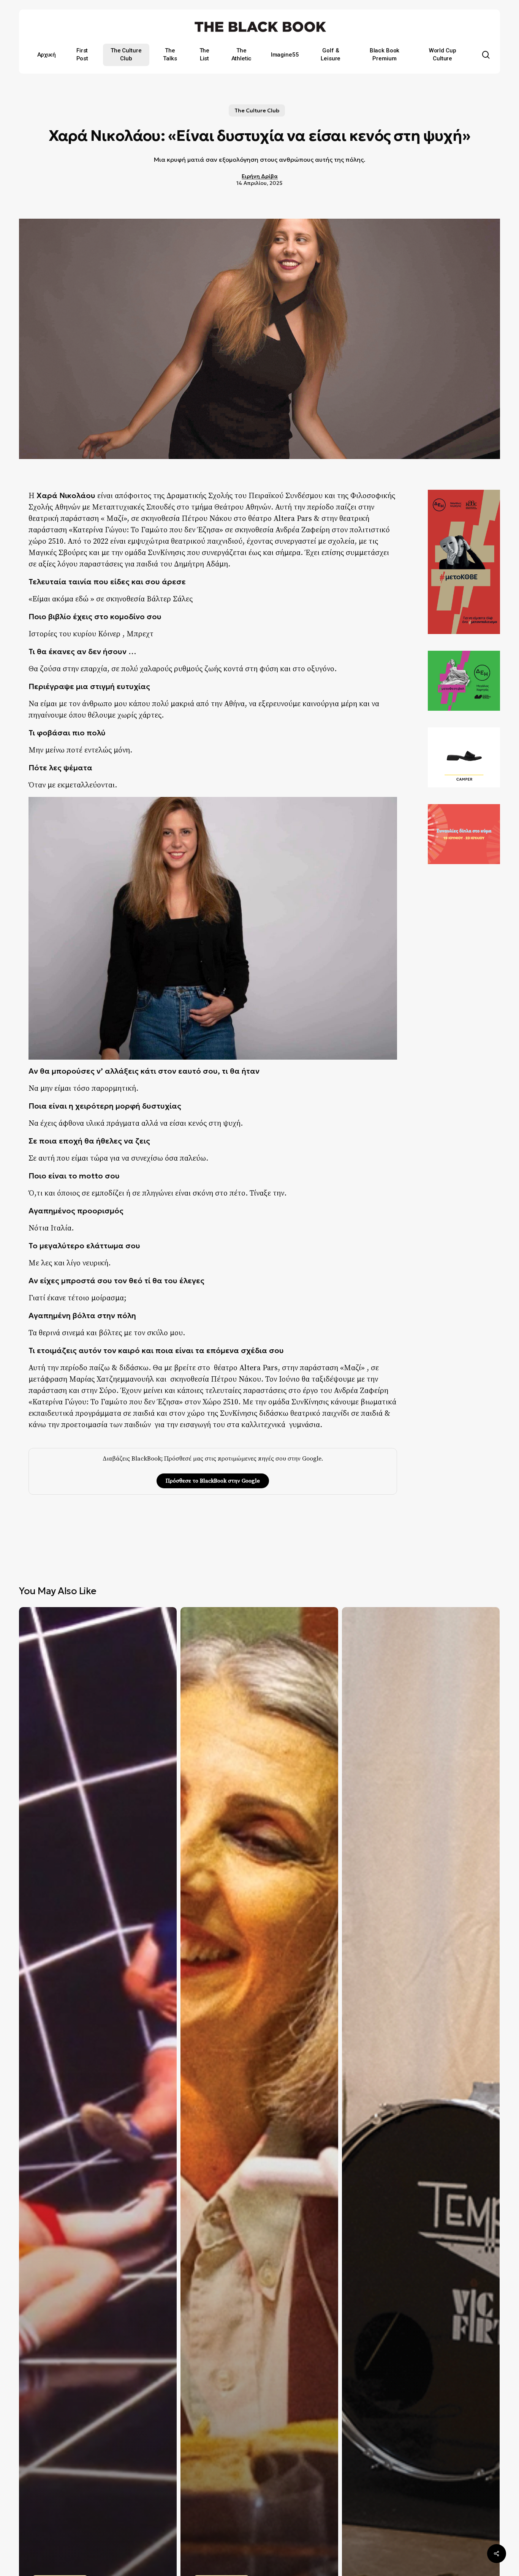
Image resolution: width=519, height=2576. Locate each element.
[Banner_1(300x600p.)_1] (464, 637)
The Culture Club (257, 110)
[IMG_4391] (464, 791)
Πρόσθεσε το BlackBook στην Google (213, 1481)
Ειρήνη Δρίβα (260, 176)
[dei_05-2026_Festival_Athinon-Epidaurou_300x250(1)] (464, 714)
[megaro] (464, 868)
